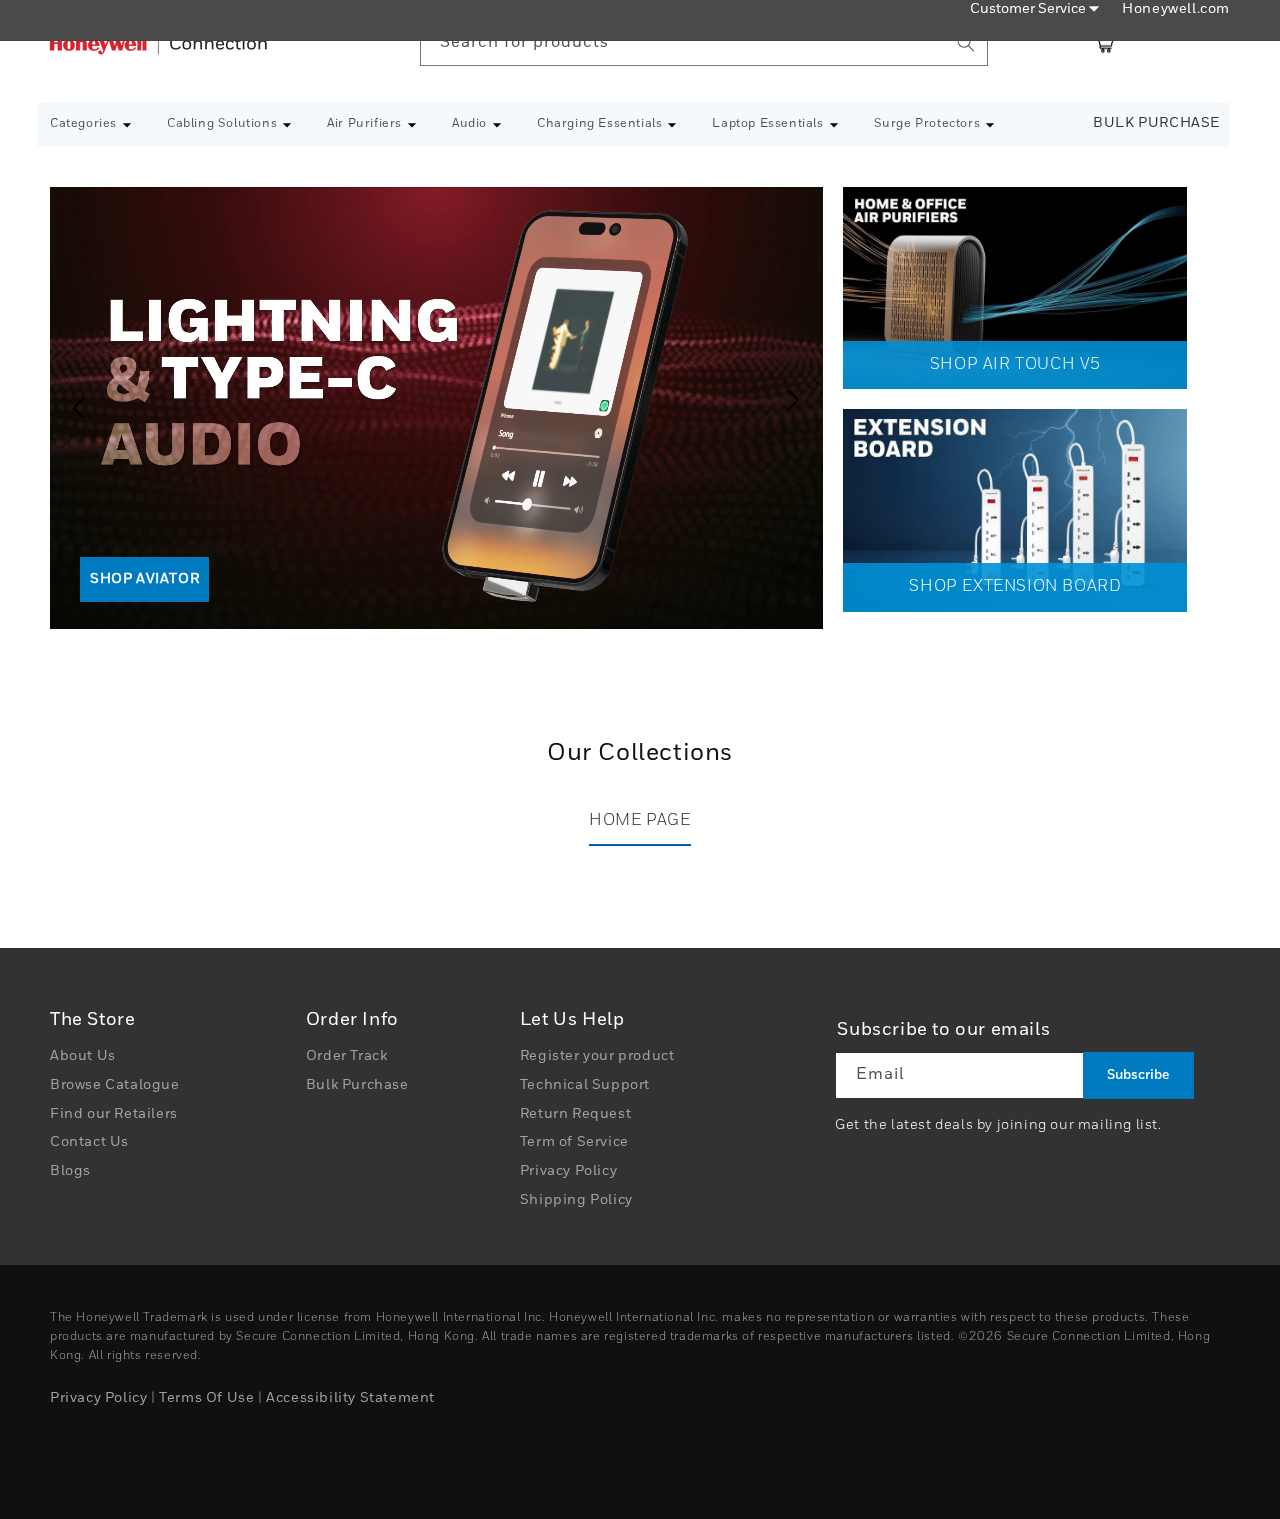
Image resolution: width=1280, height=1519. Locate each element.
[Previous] (70, 400)
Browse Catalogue (115, 1085)
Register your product (597, 1056)
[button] (91, 125)
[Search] (966, 43)
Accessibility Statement (350, 1398)
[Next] (798, 400)
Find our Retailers (114, 1114)
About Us (83, 1056)
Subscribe (1138, 1075)
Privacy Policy (568, 1171)
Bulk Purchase (1156, 123)
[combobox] (704, 43)
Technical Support (585, 1085)
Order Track (347, 1056)
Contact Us (89, 1143)
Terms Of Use (206, 1398)
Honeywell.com (1176, 9)
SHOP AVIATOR (144, 579)
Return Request (575, 1114)
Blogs (70, 1171)
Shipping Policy (576, 1200)
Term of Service (574, 1143)
